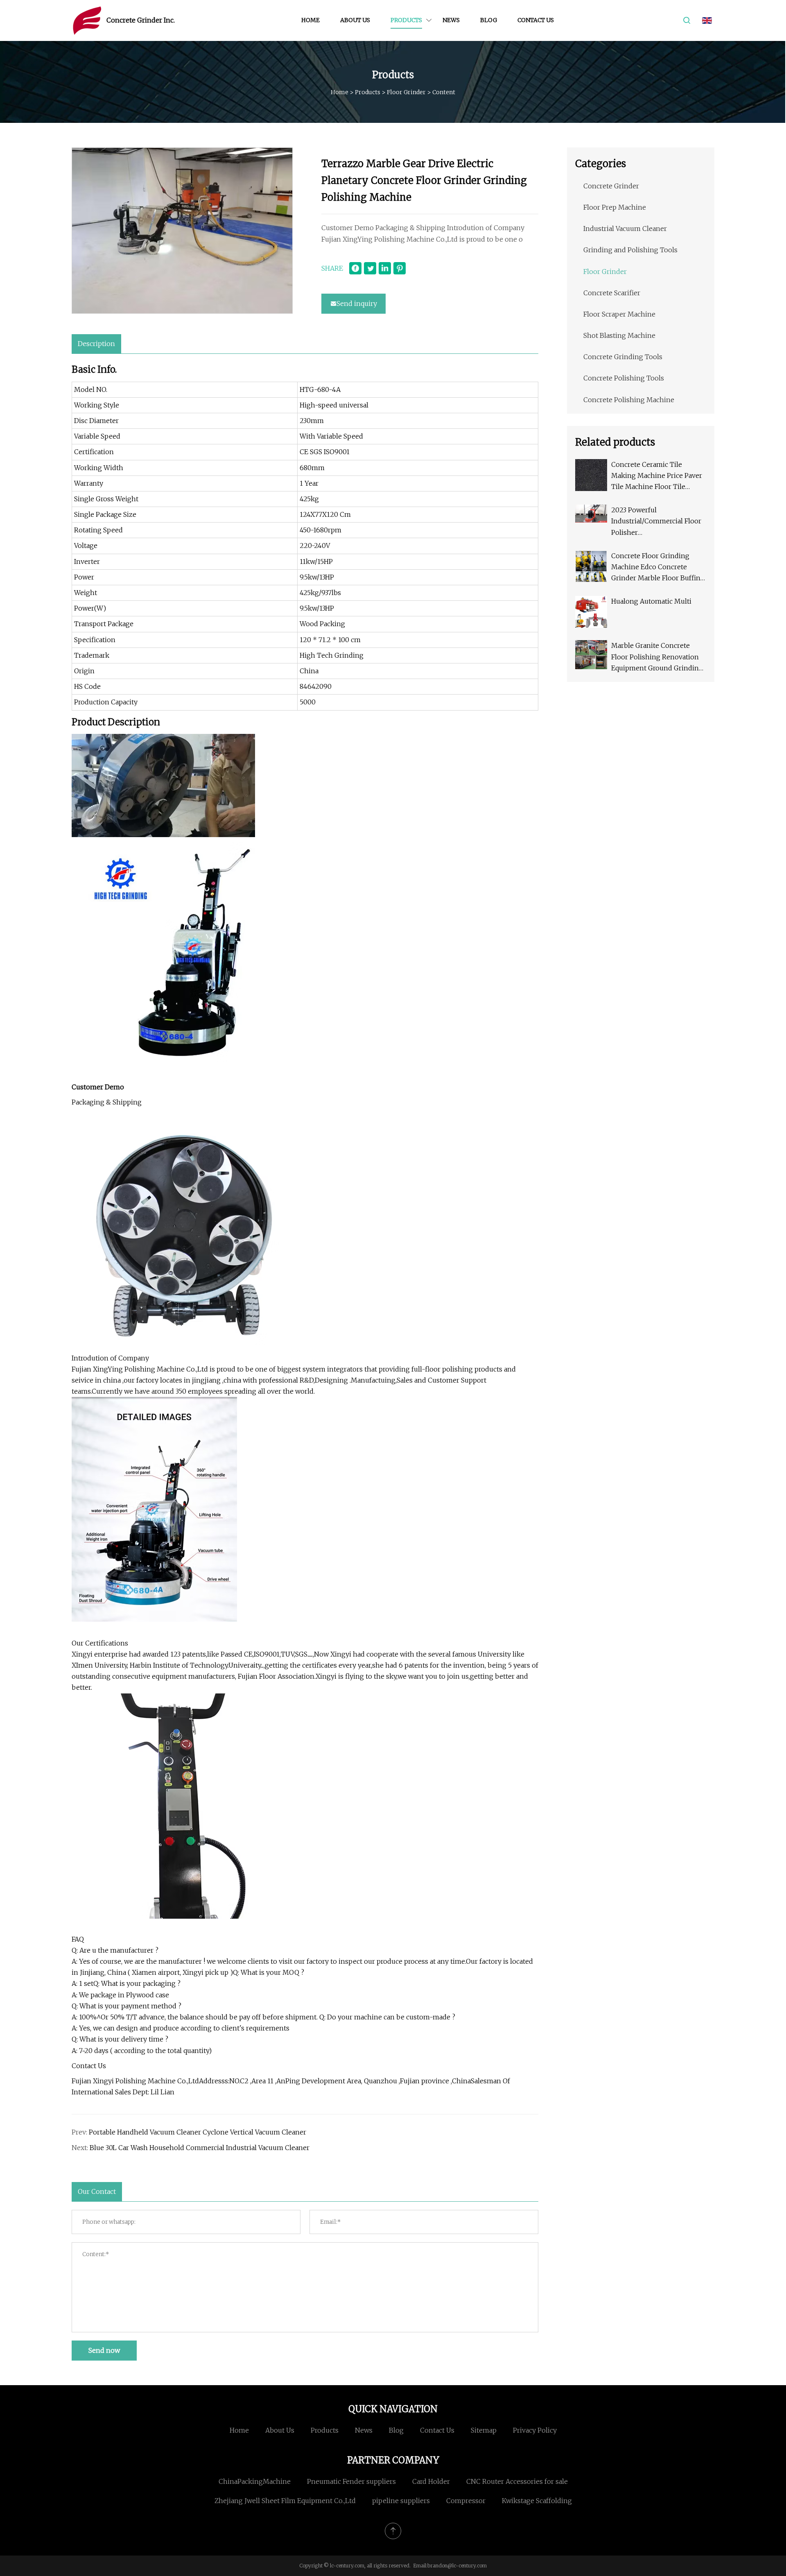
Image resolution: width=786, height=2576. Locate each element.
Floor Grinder (406, 92)
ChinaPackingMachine (255, 2481)
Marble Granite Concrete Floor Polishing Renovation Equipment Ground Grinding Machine (657, 658)
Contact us (536, 20)
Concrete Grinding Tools (623, 357)
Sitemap (484, 2430)
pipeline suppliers (401, 2501)
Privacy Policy (535, 2430)
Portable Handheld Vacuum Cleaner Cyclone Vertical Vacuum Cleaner (198, 2132)
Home (311, 20)
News (451, 20)
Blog (489, 20)
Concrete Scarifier (612, 293)
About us (355, 20)
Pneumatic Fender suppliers (351, 2481)
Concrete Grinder (611, 186)
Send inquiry (357, 303)
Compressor (466, 2501)
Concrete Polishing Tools (624, 378)
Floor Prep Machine (615, 207)
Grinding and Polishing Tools (630, 250)
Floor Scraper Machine (619, 314)
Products (406, 20)
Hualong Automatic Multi (651, 601)
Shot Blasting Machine (619, 335)
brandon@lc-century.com (457, 2566)
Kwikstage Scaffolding (537, 2501)
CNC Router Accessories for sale (517, 2481)
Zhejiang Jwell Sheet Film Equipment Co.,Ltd (285, 2501)
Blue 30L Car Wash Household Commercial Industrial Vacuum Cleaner (200, 2148)
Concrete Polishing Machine (629, 400)
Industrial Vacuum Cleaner (625, 229)
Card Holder (431, 2481)
